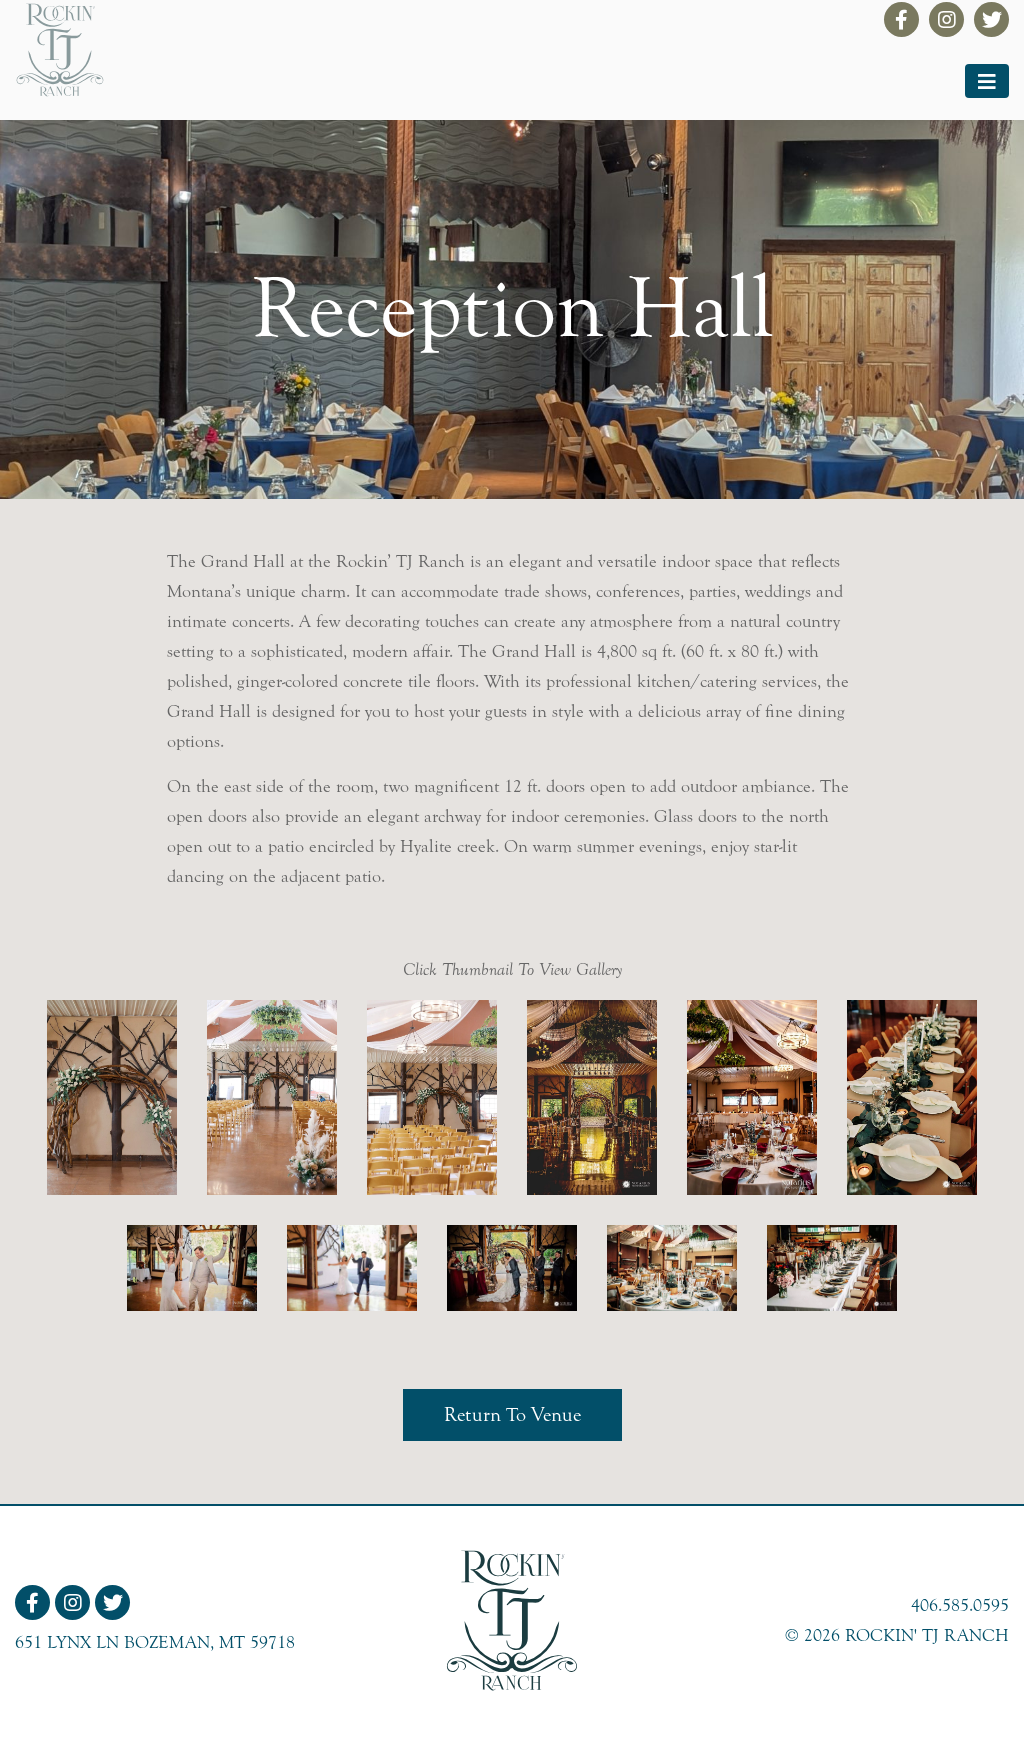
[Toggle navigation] (987, 81)
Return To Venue (512, 1414)
